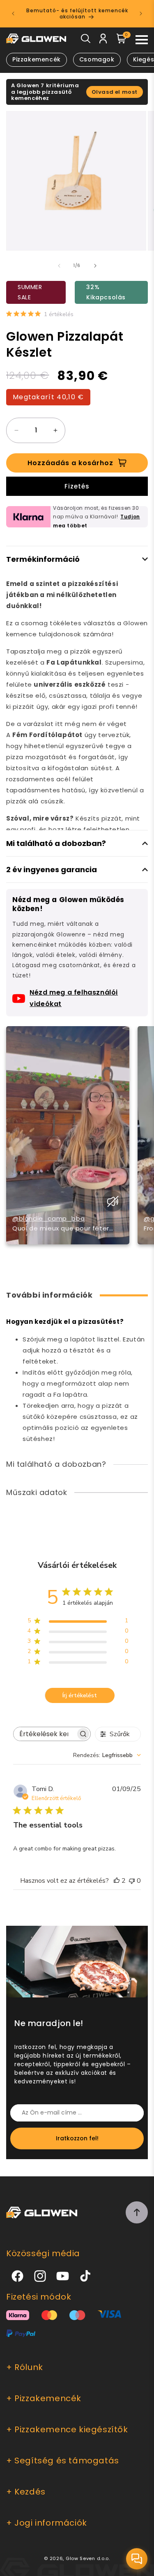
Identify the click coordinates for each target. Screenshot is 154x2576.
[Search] (86, 40)
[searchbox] (45, 1734)
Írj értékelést (80, 1695)
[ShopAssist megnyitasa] (137, 2559)
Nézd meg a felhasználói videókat (74, 998)
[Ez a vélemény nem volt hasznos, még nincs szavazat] (132, 1881)
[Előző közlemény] (13, 14)
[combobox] (107, 1755)
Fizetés (77, 486)
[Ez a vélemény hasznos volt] (117, 1881)
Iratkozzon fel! (77, 2138)
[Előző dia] (59, 266)
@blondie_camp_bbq (48, 1218)
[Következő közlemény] (141, 14)
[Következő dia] (95, 266)
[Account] (103, 40)
